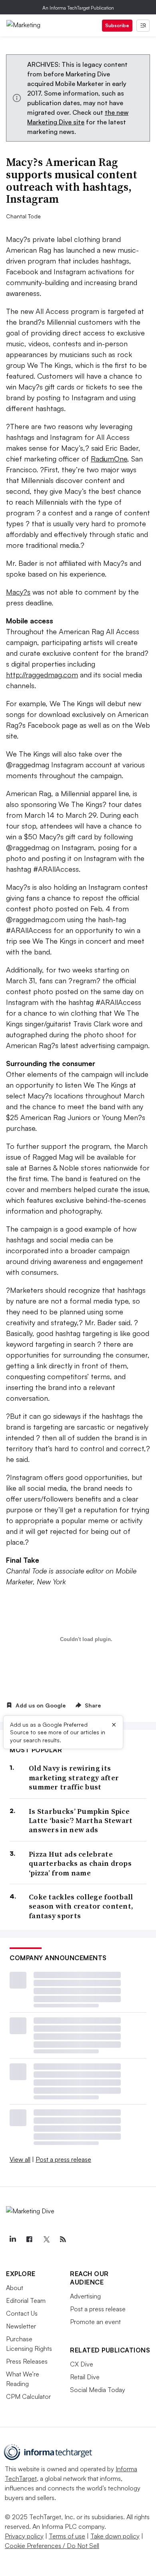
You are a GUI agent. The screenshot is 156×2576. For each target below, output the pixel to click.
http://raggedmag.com (42, 675)
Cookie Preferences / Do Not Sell (52, 2546)
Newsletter (21, 2326)
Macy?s (18, 592)
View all (20, 2159)
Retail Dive (85, 2377)
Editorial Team (26, 2300)
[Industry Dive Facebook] (29, 2239)
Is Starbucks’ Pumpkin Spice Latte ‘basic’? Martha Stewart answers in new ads (81, 1821)
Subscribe (117, 25)
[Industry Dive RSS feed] (63, 2239)
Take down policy (115, 2536)
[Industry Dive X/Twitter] (46, 2239)
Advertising (85, 2296)
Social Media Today (98, 2390)
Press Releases (27, 2361)
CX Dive (82, 2364)
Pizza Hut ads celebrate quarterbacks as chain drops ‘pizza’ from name (80, 1863)
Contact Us (22, 2313)
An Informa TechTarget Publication (78, 8)
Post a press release (63, 2159)
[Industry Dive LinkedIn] (12, 2239)
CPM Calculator (28, 2396)
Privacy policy (24, 2536)
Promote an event (95, 2322)
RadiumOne (109, 459)
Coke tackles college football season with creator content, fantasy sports (81, 1906)
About (15, 2288)
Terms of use (67, 2536)
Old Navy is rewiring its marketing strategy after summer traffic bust (74, 1777)
